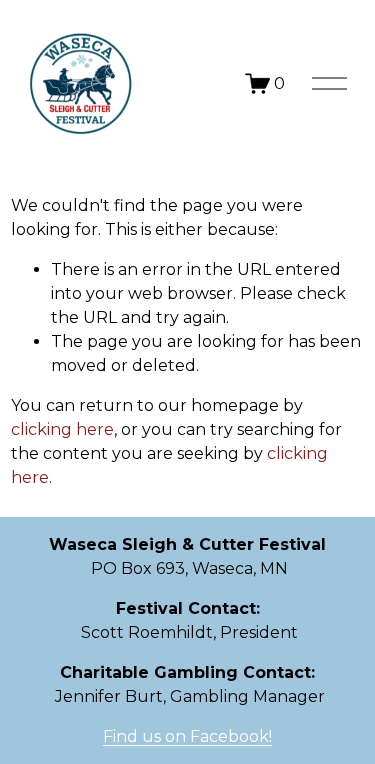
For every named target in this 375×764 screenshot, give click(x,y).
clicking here (62, 429)
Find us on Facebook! (187, 736)
